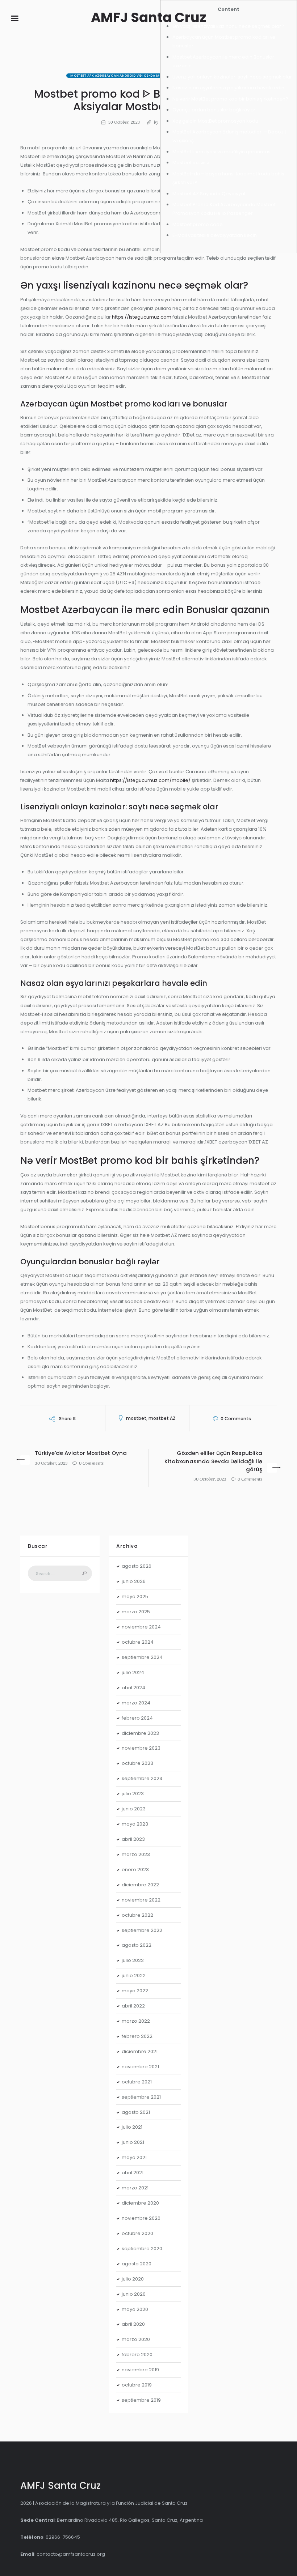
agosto (137, 1566)
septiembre (142, 1657)
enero (135, 1870)
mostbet (136, 1418)
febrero (137, 1718)
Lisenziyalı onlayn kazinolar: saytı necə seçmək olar (232, 77)
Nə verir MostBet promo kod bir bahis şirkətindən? (230, 99)
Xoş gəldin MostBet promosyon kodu (215, 121)
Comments (236, 1419)
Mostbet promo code (198, 224)
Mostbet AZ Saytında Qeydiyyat (209, 194)
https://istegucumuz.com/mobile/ (150, 780)
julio (133, 1672)
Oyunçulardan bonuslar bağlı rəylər (214, 110)
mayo (135, 1596)
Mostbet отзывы (191, 163)
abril (133, 1688)
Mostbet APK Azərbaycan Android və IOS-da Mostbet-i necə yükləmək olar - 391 (148, 76)
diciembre (140, 1733)
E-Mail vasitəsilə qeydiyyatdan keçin (215, 235)
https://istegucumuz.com (142, 317)
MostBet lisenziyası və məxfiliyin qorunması (222, 152)
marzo (136, 1612)
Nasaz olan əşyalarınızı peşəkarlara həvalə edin (228, 88)
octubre (138, 1642)
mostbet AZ (162, 1418)
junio (134, 1581)
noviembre (141, 1627)
